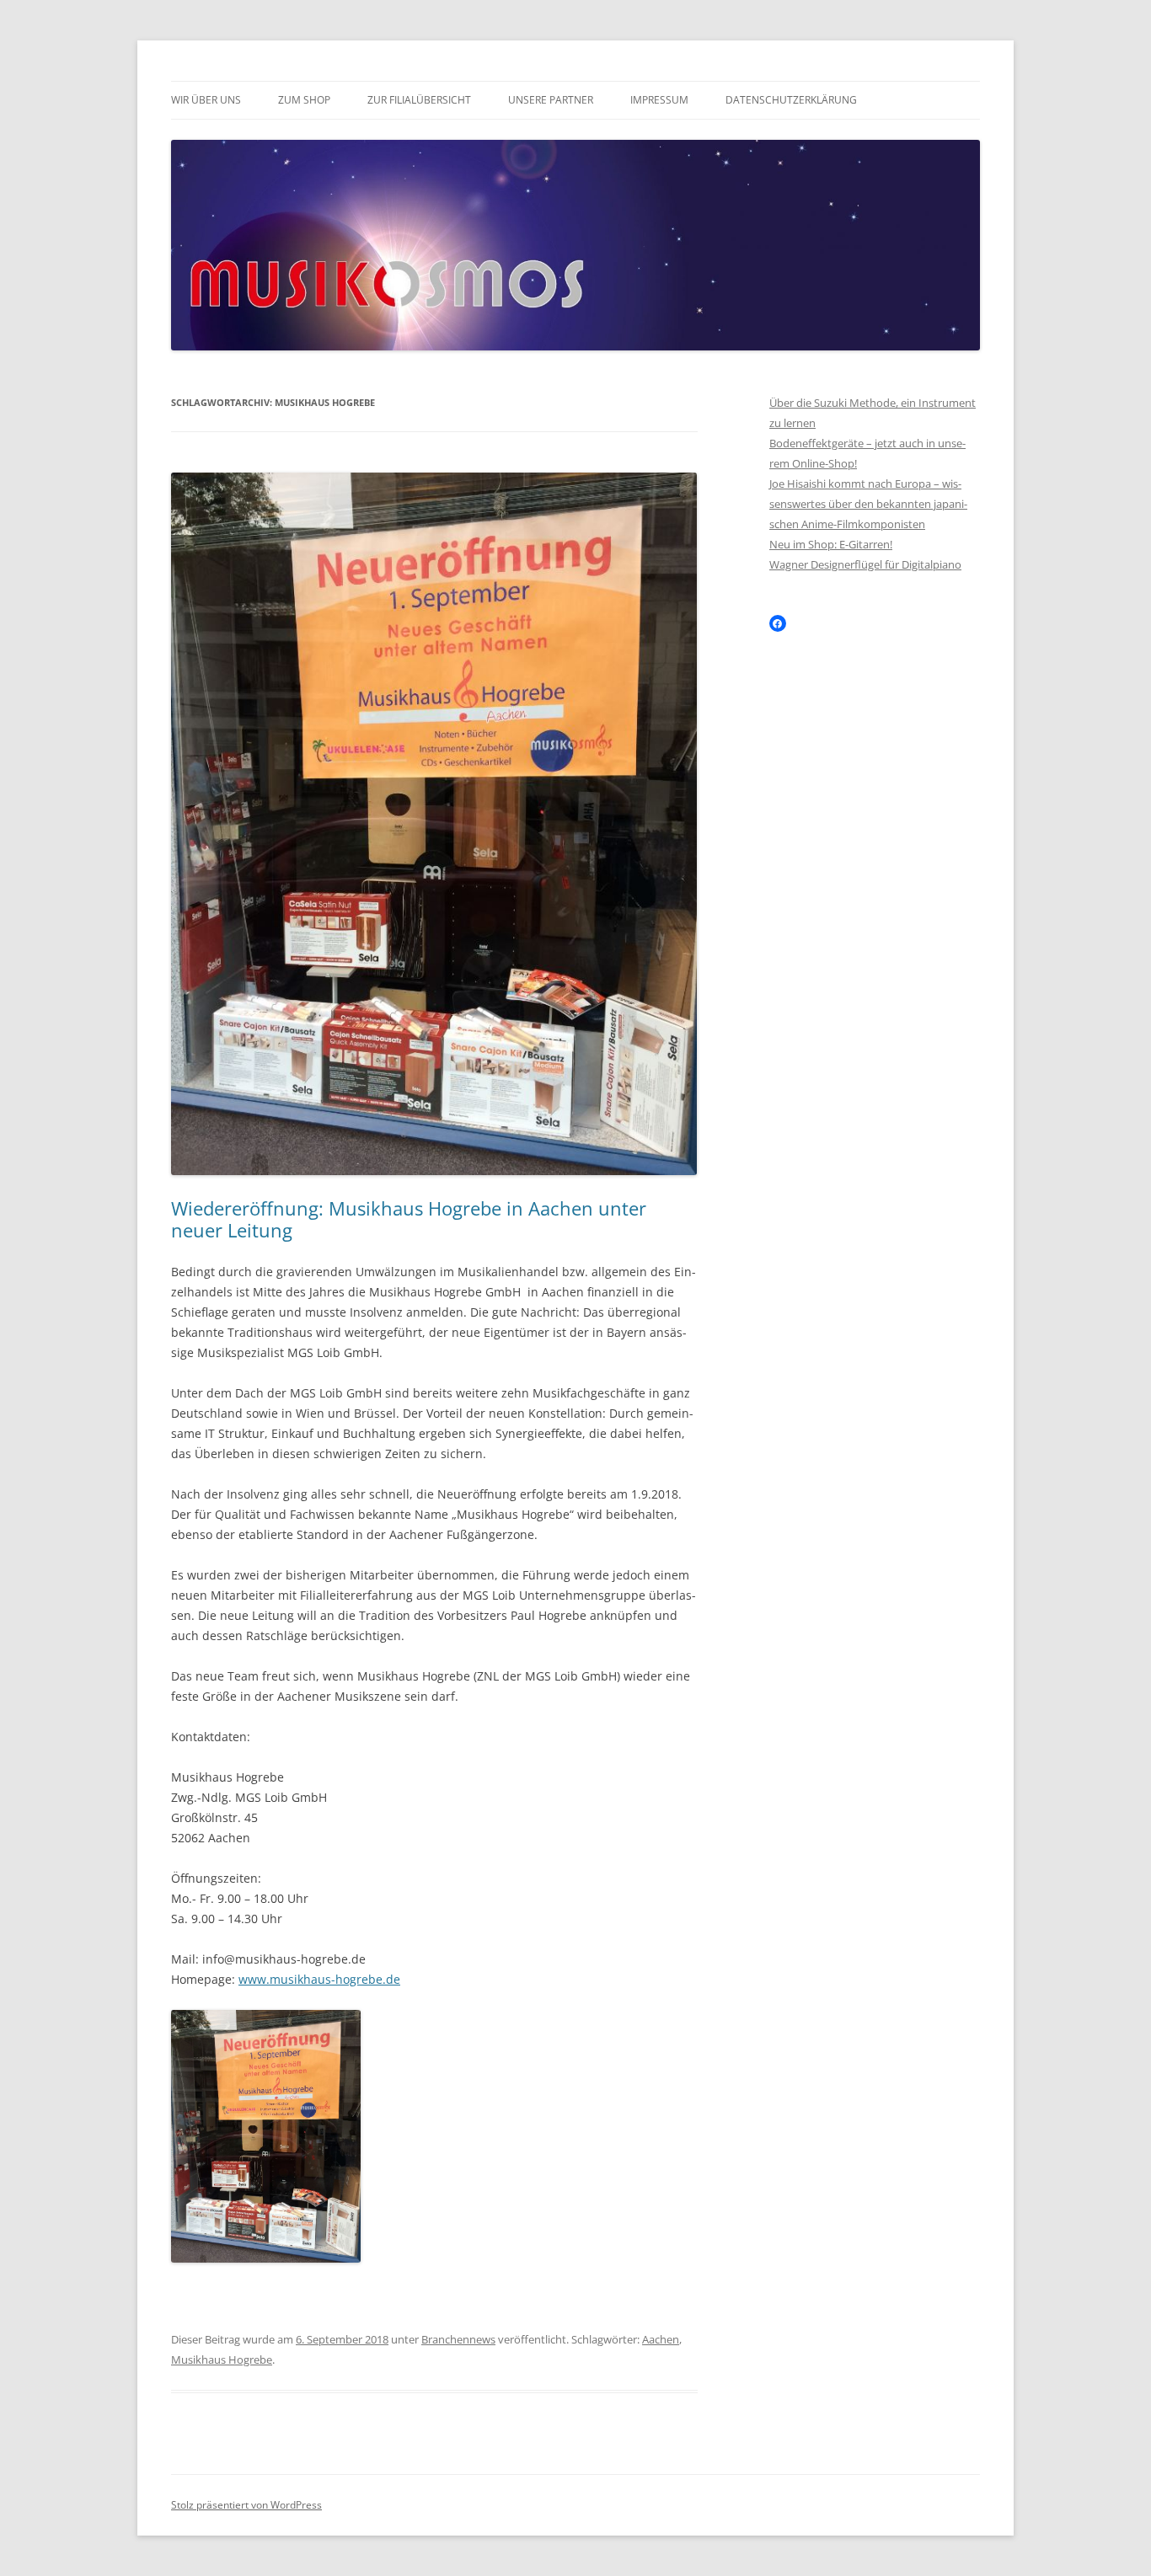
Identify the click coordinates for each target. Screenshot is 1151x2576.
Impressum (659, 100)
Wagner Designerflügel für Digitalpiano (865, 564)
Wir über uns (206, 100)
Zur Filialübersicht (419, 100)
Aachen (661, 2339)
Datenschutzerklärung (791, 100)
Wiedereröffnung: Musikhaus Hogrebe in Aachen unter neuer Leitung (409, 1219)
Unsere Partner (551, 100)
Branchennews (458, 2339)
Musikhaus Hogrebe (222, 2360)
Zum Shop (304, 100)
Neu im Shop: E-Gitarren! (831, 544)
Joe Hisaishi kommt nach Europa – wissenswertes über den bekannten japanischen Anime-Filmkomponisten (868, 504)
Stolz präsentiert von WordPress (246, 2505)
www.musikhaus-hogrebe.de (319, 1979)
